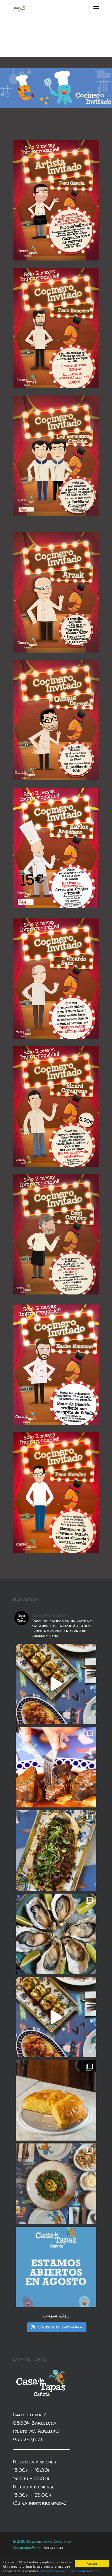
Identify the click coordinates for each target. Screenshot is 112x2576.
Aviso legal (54, 2548)
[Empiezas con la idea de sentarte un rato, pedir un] (56, 1684)
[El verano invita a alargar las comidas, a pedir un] (56, 2267)
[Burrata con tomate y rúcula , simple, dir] (56, 2184)
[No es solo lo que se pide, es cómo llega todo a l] (56, 2017)
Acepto (92, 2564)
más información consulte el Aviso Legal (70, 2571)
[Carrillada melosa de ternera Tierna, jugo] (56, 1767)
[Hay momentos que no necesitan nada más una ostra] (56, 1934)
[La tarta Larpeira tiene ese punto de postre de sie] (56, 2100)
